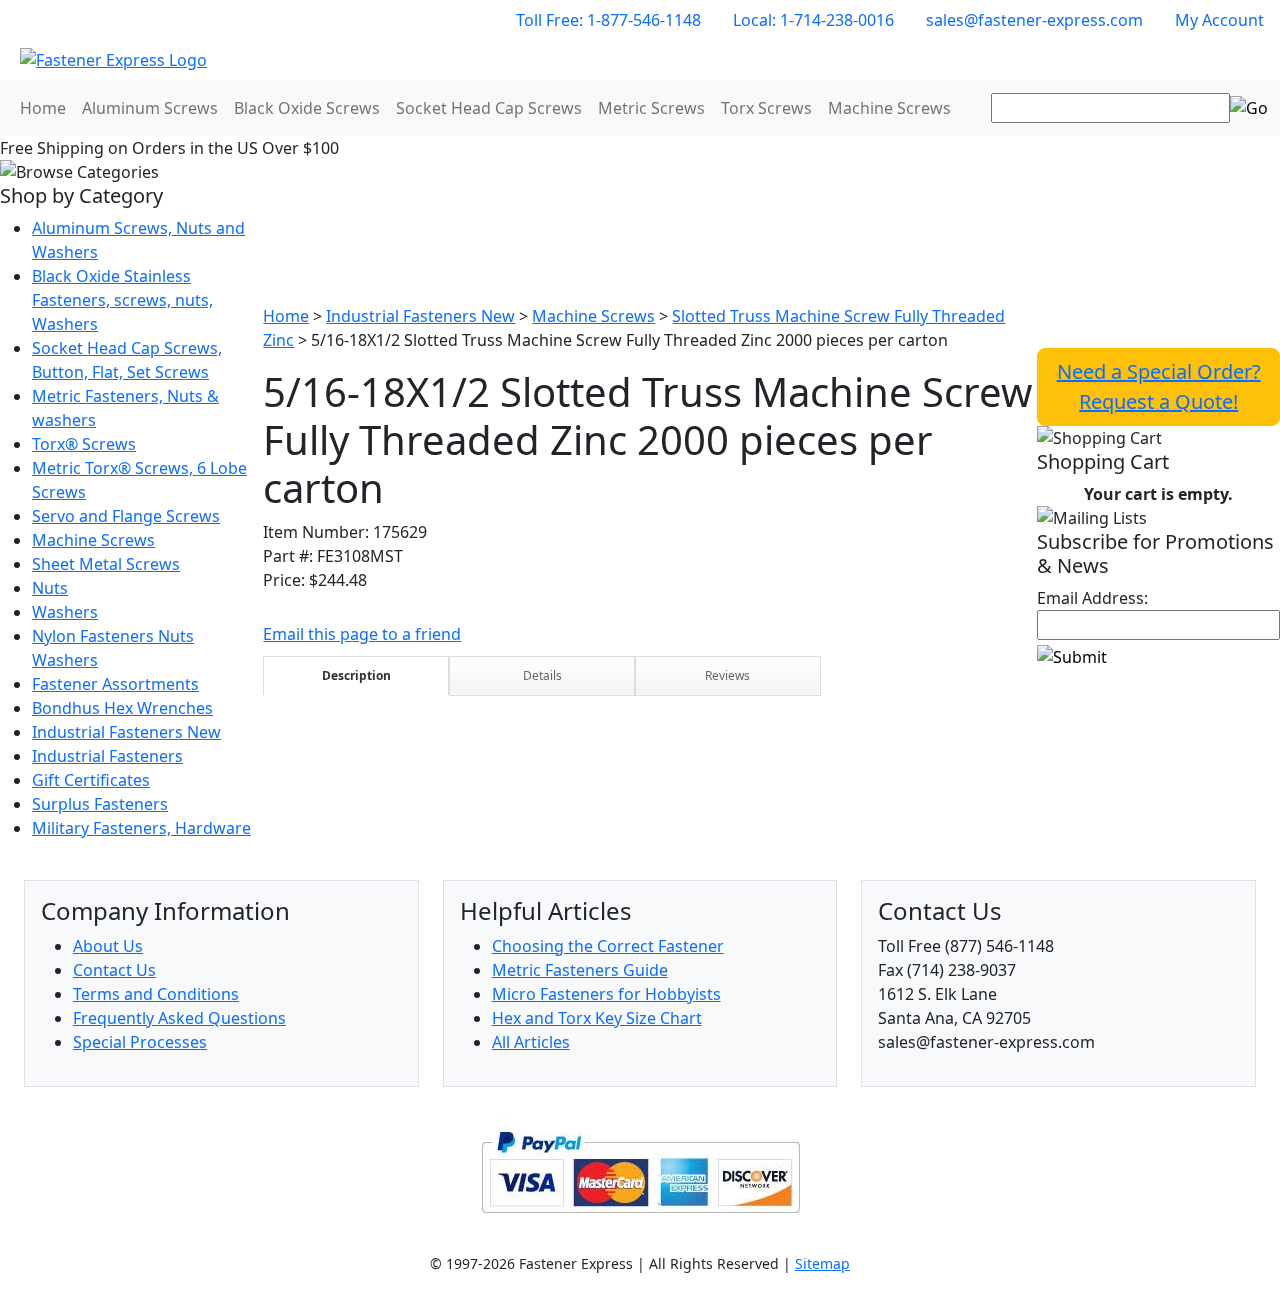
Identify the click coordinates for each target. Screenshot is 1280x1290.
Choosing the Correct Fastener (608, 946)
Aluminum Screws (150, 108)
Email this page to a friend (362, 634)
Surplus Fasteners (100, 804)
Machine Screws (889, 108)
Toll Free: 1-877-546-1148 (608, 20)
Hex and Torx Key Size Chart (597, 1018)
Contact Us (114, 970)
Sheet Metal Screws (106, 564)
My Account (1219, 20)
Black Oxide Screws (307, 108)
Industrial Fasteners (107, 756)
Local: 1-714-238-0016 (813, 20)
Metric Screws (651, 108)
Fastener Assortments (115, 684)
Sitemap (822, 1263)
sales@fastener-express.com (1034, 20)
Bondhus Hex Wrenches (122, 708)
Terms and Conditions (156, 994)
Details (542, 675)
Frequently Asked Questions (179, 1018)
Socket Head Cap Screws (489, 108)
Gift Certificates (91, 780)
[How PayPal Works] (640, 1170)
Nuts (50, 588)
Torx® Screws (84, 444)
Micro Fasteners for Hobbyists (606, 994)
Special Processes (140, 1042)
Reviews (727, 675)
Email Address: (1092, 598)
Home (43, 108)
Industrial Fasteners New (126, 732)
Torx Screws (766, 108)
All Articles (531, 1042)
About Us (108, 946)
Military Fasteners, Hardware (141, 828)
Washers (65, 612)
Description (356, 675)
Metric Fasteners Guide (580, 970)
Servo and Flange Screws (126, 516)
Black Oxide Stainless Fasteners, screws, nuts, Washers (122, 300)
